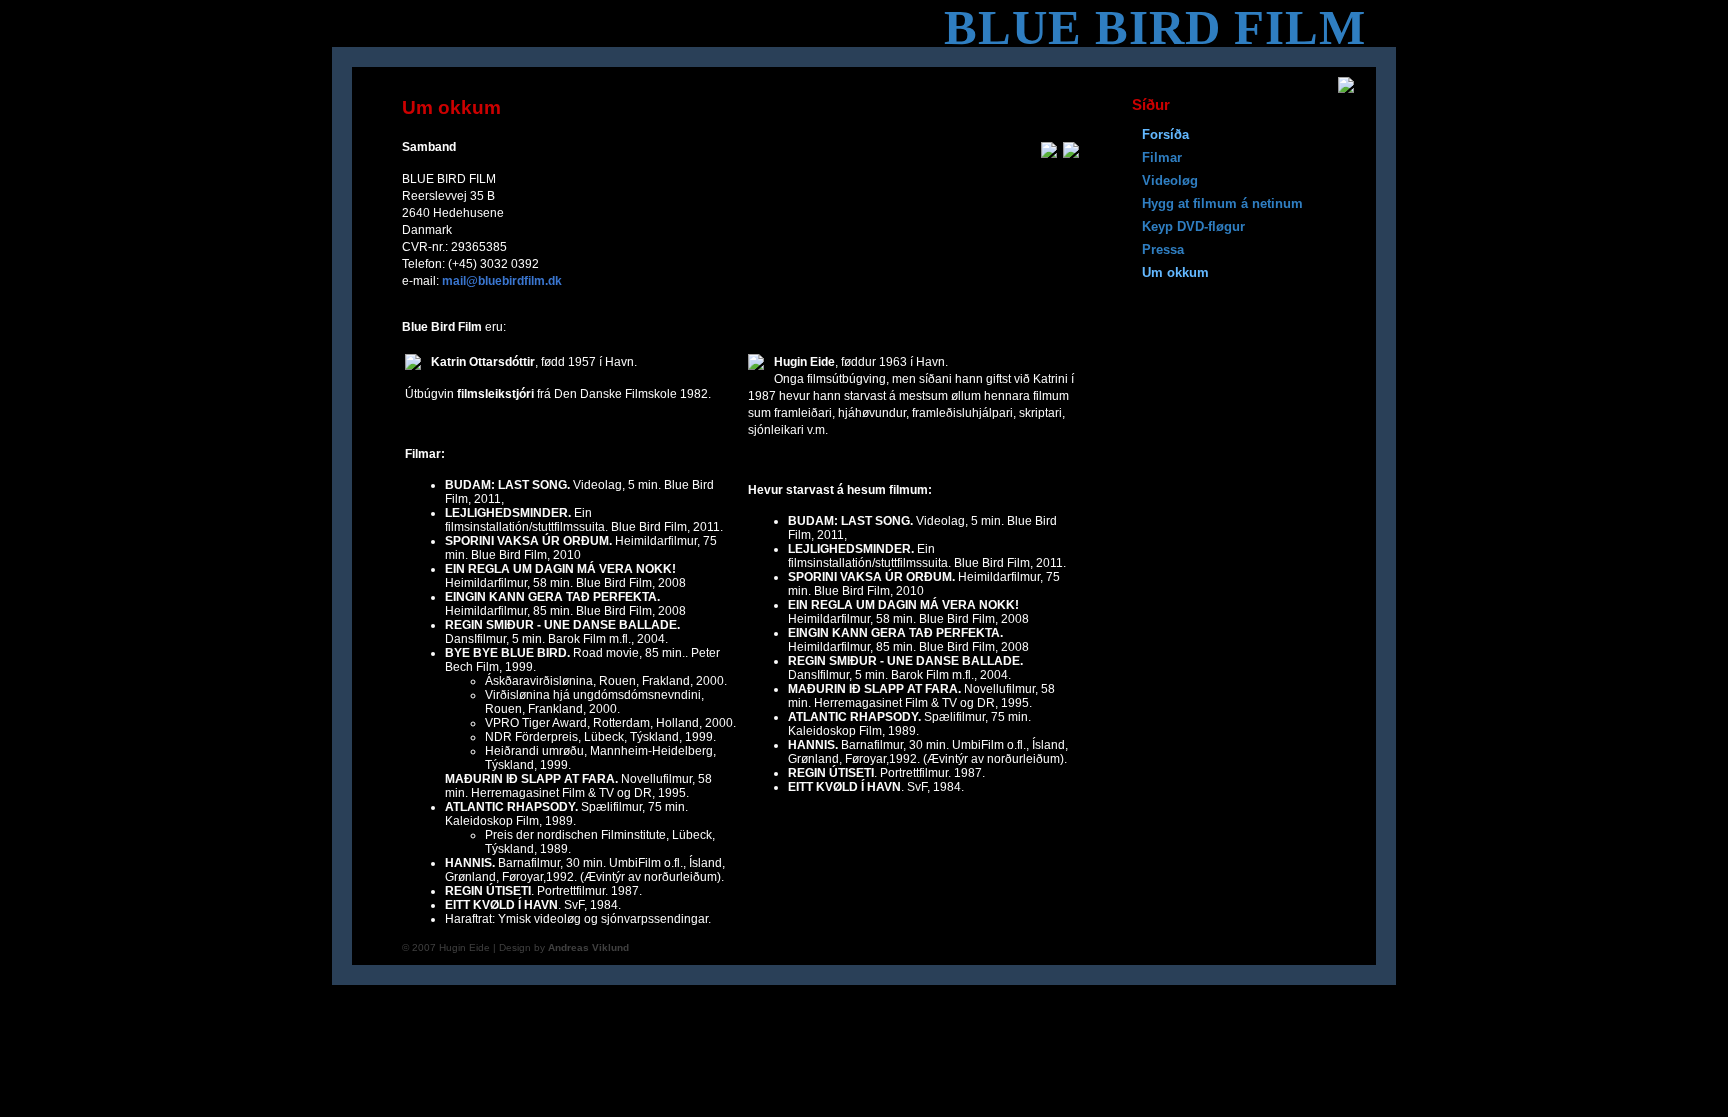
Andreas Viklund (588, 947)
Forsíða (1165, 134)
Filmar (1162, 157)
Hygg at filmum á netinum (1222, 203)
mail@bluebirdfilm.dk (502, 281)
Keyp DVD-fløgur (1193, 226)
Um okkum (1175, 272)
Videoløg (1170, 180)
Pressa (1163, 249)
